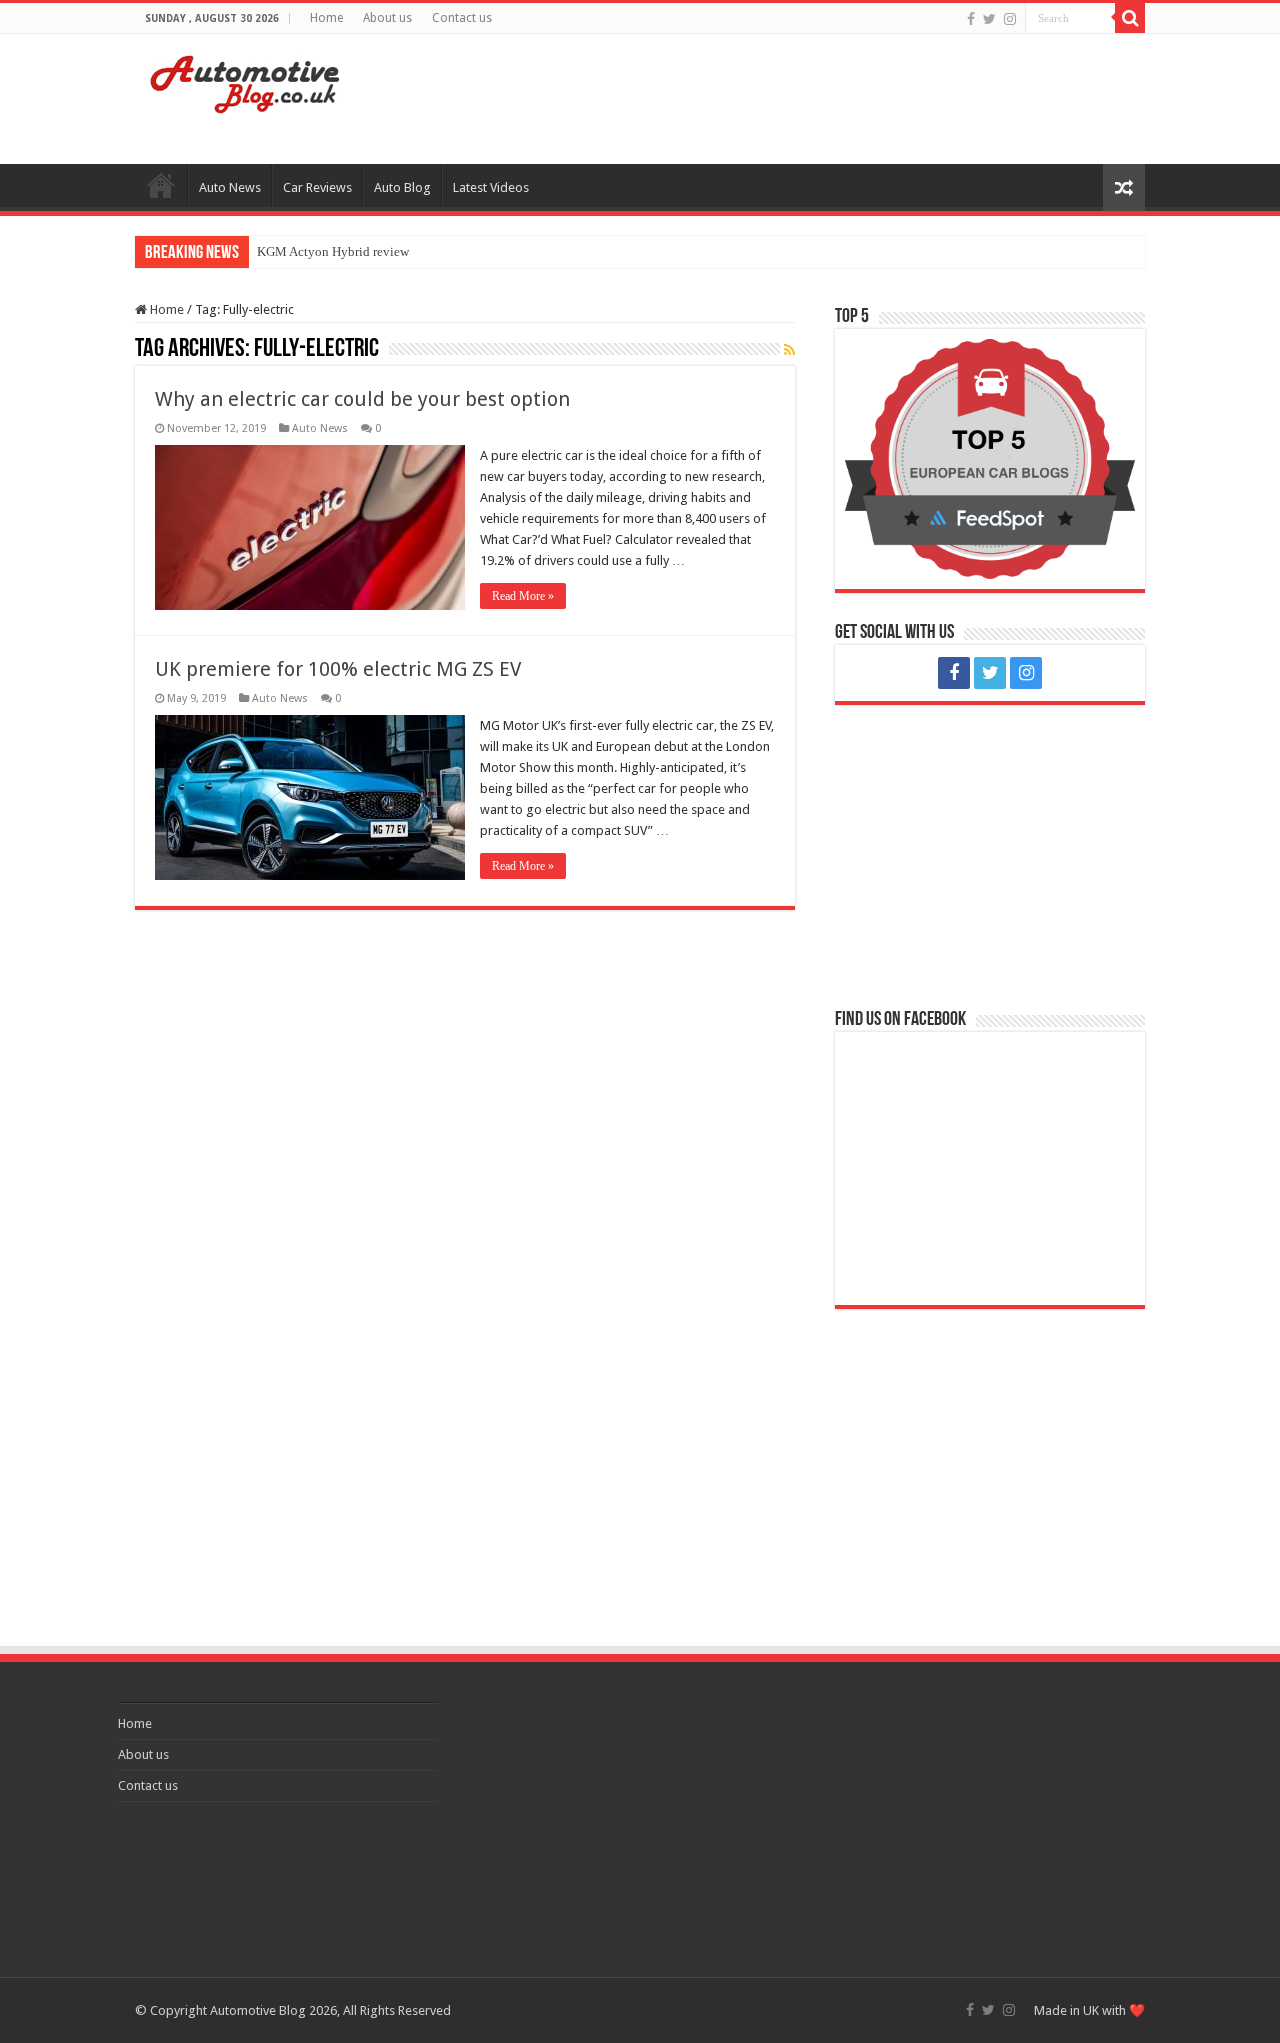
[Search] (1130, 18)
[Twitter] (989, 19)
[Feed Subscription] (789, 350)
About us (387, 18)
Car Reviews (317, 187)
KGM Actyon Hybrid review (333, 251)
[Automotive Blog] (245, 81)
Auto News (230, 187)
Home (326, 18)
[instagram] (1010, 19)
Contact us (462, 18)
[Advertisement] (766, 99)
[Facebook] (971, 19)
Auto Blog (402, 187)
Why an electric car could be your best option (362, 399)
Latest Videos (491, 187)
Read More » (523, 596)
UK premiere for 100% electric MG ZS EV (338, 669)
